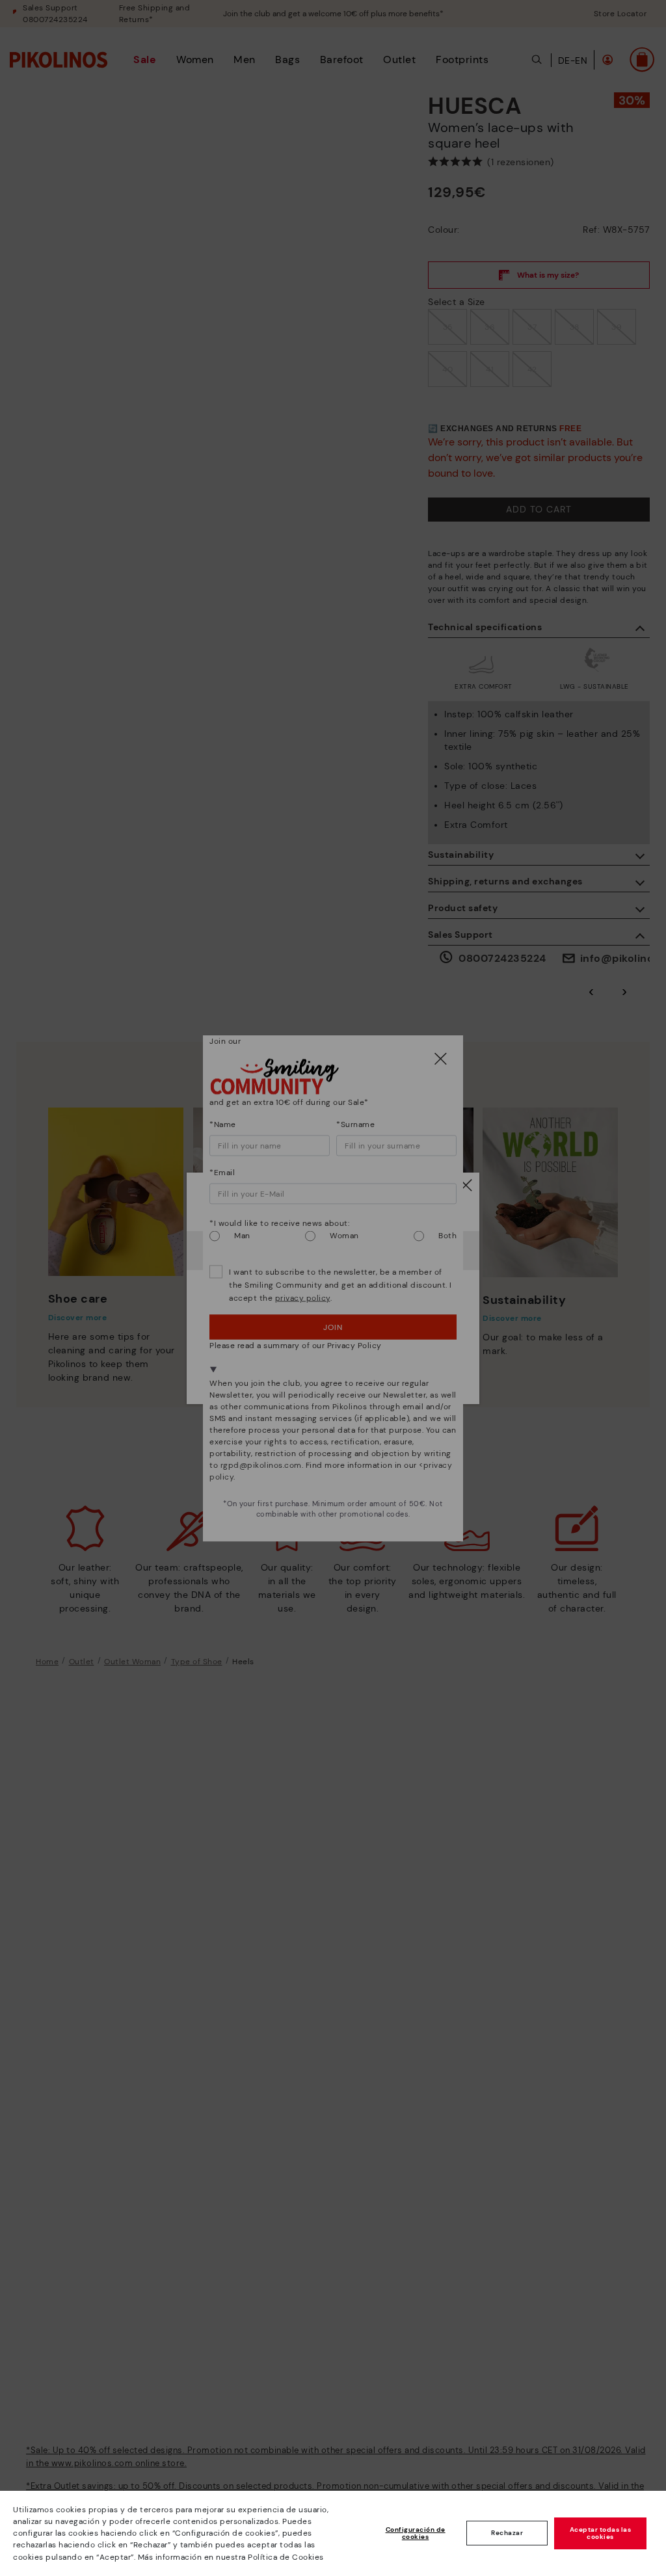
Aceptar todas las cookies (601, 2533)
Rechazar (507, 2533)
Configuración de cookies (416, 2533)
